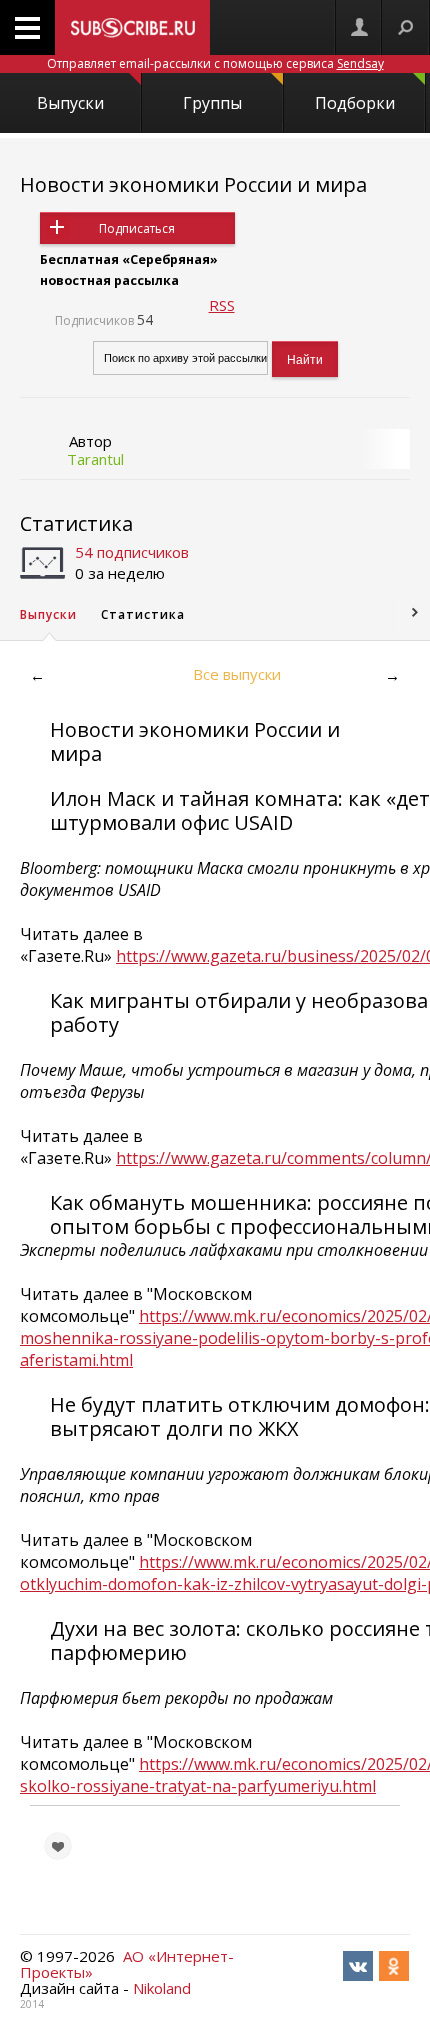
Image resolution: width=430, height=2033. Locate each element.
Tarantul (95, 459)
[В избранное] (58, 1846)
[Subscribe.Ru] (132, 27)
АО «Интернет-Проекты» (127, 1964)
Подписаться (137, 228)
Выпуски (70, 103)
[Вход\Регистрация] (359, 27)
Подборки (355, 103)
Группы (212, 103)
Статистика (76, 523)
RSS (222, 305)
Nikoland (162, 1988)
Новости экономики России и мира (193, 184)
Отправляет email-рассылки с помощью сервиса (215, 63)
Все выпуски (237, 674)
